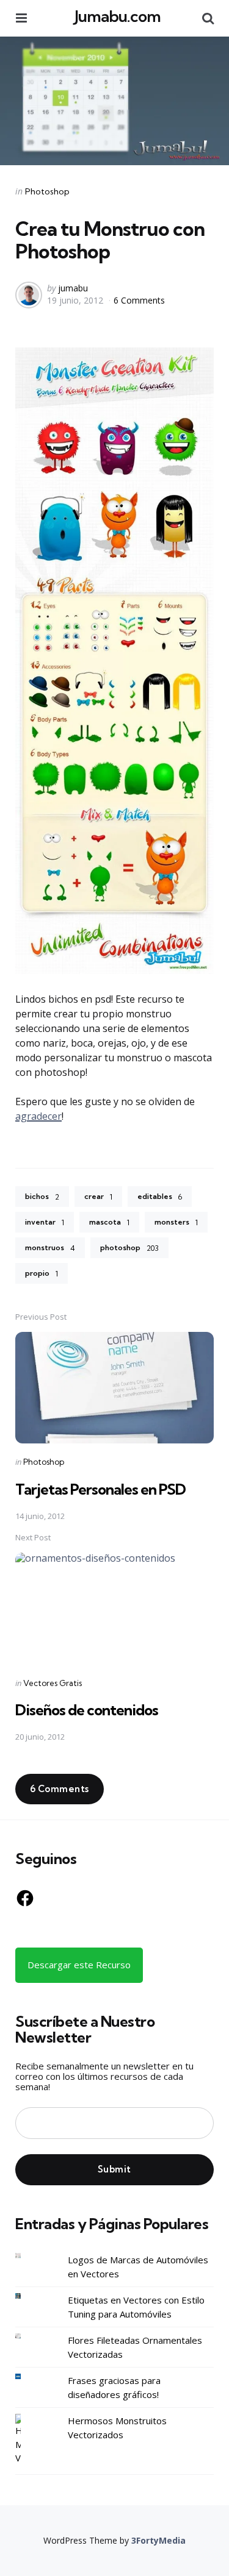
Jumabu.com (118, 16)
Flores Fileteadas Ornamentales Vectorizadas (135, 2347)
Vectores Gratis (53, 1683)
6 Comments (139, 300)
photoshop (129, 1248)
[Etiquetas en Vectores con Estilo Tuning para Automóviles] (27, 2296)
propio (42, 1273)
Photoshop (47, 191)
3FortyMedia (158, 2540)
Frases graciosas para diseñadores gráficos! (114, 2387)
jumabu (73, 288)
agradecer (38, 1116)
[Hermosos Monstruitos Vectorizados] (27, 2439)
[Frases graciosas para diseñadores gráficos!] (27, 2376)
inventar (45, 1222)
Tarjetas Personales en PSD (100, 1489)
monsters (176, 1222)
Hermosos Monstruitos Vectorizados (117, 2428)
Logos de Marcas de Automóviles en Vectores (138, 2267)
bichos (42, 1197)
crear (98, 1197)
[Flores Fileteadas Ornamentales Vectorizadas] (27, 2336)
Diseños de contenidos (87, 1710)
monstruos (50, 1248)
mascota (109, 1222)
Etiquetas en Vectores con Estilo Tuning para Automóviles (136, 2307)
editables (160, 1197)
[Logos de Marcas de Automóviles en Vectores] (27, 2256)
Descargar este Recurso (79, 1965)
